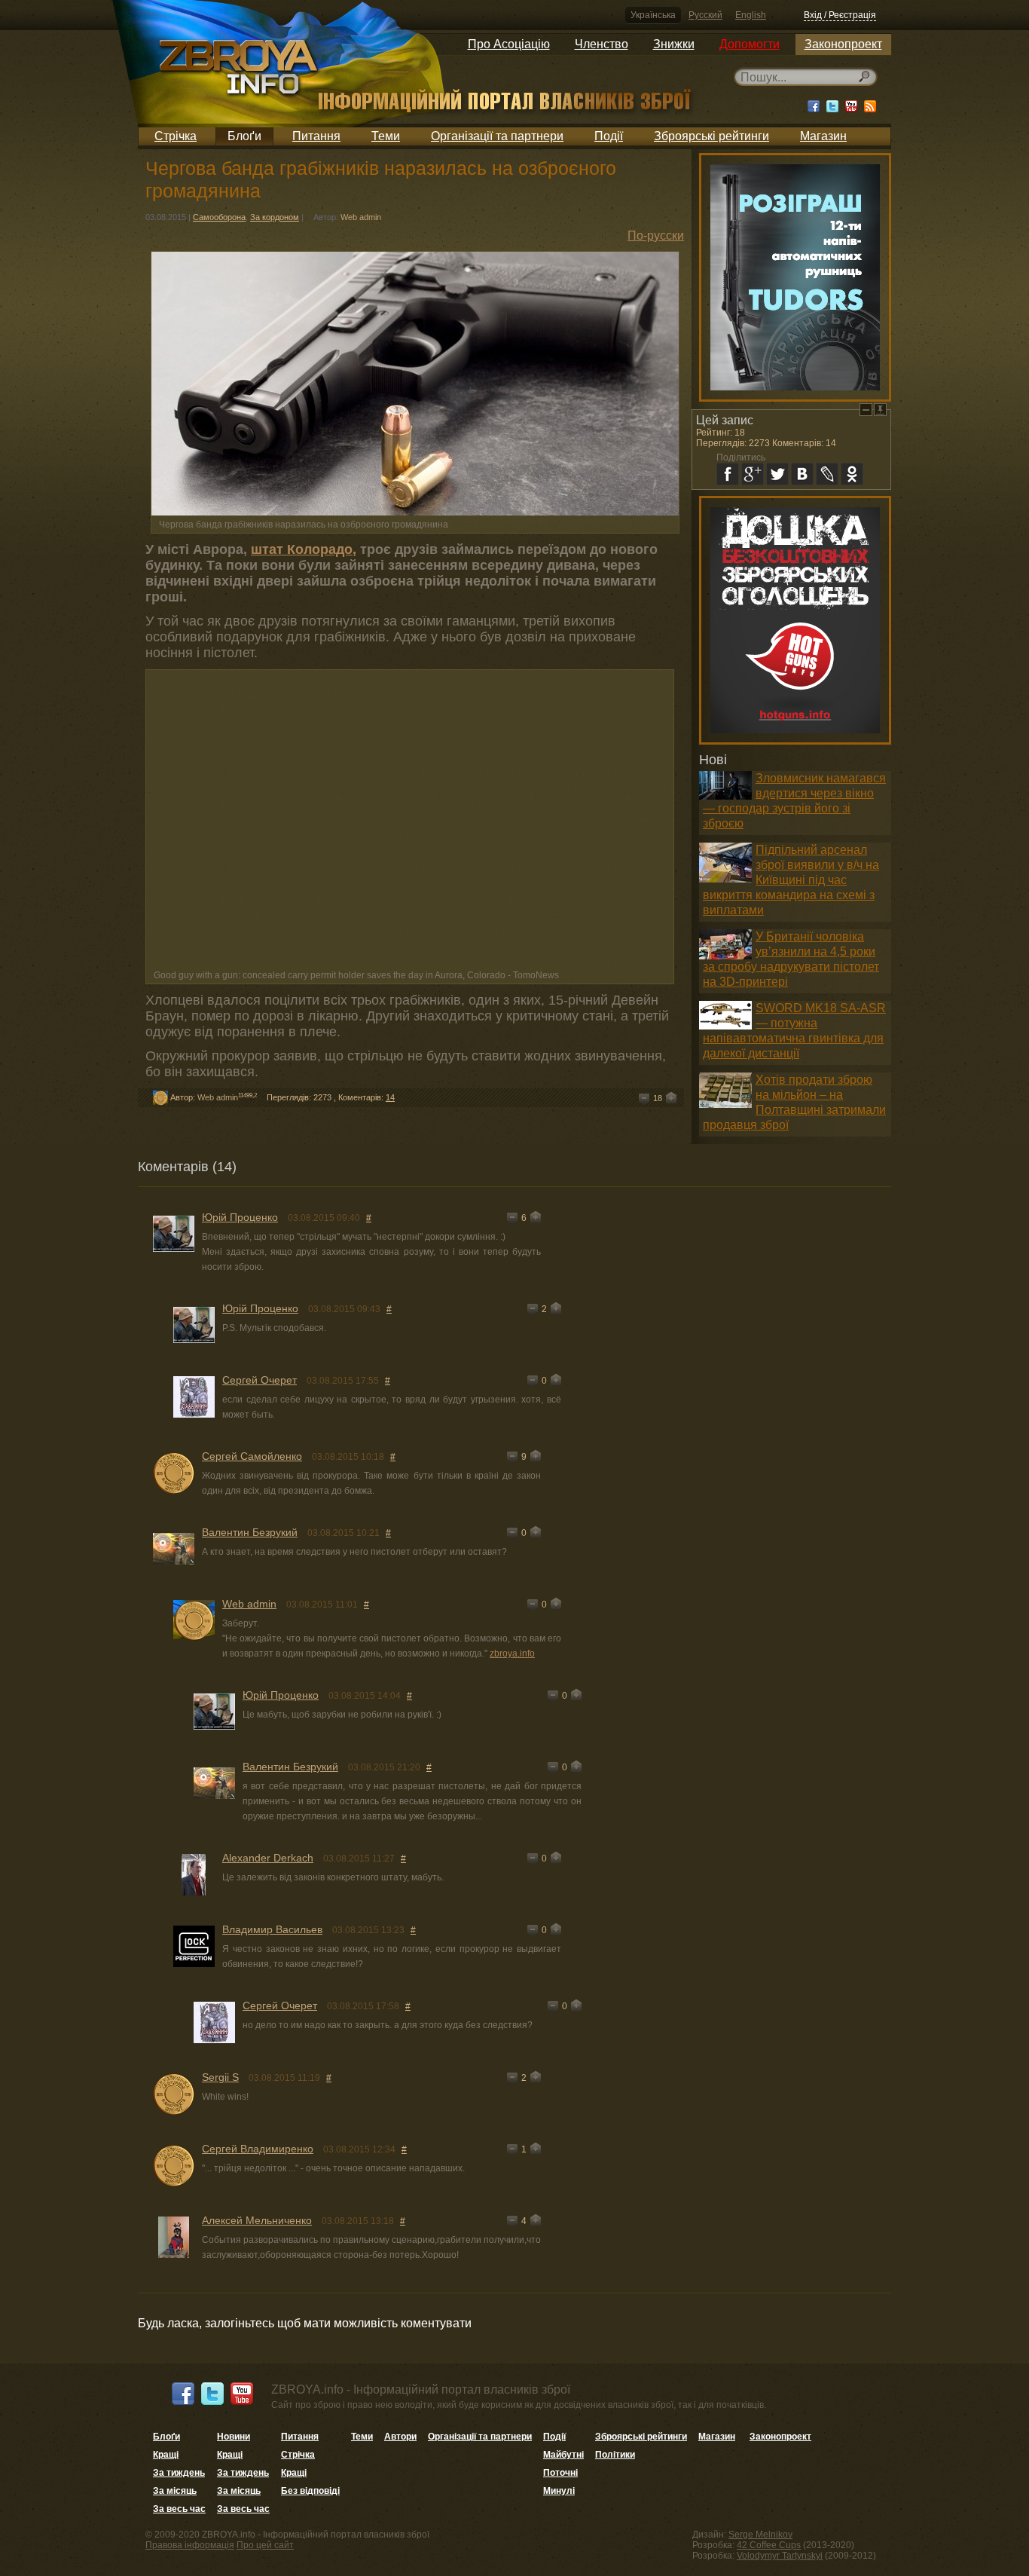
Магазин (823, 136)
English (751, 15)
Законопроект (843, 44)
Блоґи (244, 136)
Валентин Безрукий (250, 1532)
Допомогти (750, 44)
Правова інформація (190, 2545)
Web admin (361, 217)
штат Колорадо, (304, 549)
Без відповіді (310, 2491)
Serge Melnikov (760, 2535)
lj (827, 474)
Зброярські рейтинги (711, 136)
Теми (386, 136)
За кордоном (275, 217)
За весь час (179, 2509)
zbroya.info (512, 1654)
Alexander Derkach (268, 1858)
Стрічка (176, 136)
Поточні (560, 2473)
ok (852, 474)
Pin (880, 410)
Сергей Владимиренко (258, 2149)
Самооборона (219, 217)
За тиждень (179, 2473)
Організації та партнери (497, 136)
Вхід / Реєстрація (840, 15)
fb (728, 474)
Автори (400, 2437)
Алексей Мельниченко (257, 2220)
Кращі (166, 2455)
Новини (234, 2437)
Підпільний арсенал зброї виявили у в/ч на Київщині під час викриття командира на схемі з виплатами (791, 880)
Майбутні (563, 2455)
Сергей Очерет (260, 1380)
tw (777, 474)
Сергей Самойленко (252, 1456)
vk (802, 474)
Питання (316, 136)
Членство (602, 44)
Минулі (559, 2491)
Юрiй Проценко (240, 1217)
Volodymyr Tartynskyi (780, 2556)
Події (609, 136)
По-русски (656, 236)
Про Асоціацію (509, 44)
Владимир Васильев (272, 1929)
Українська (653, 15)
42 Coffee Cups (769, 2545)
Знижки (674, 44)
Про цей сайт (265, 2545)
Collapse (866, 410)
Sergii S (220, 2077)
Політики (615, 2455)
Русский (705, 15)
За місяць (175, 2491)
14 (390, 1097)
